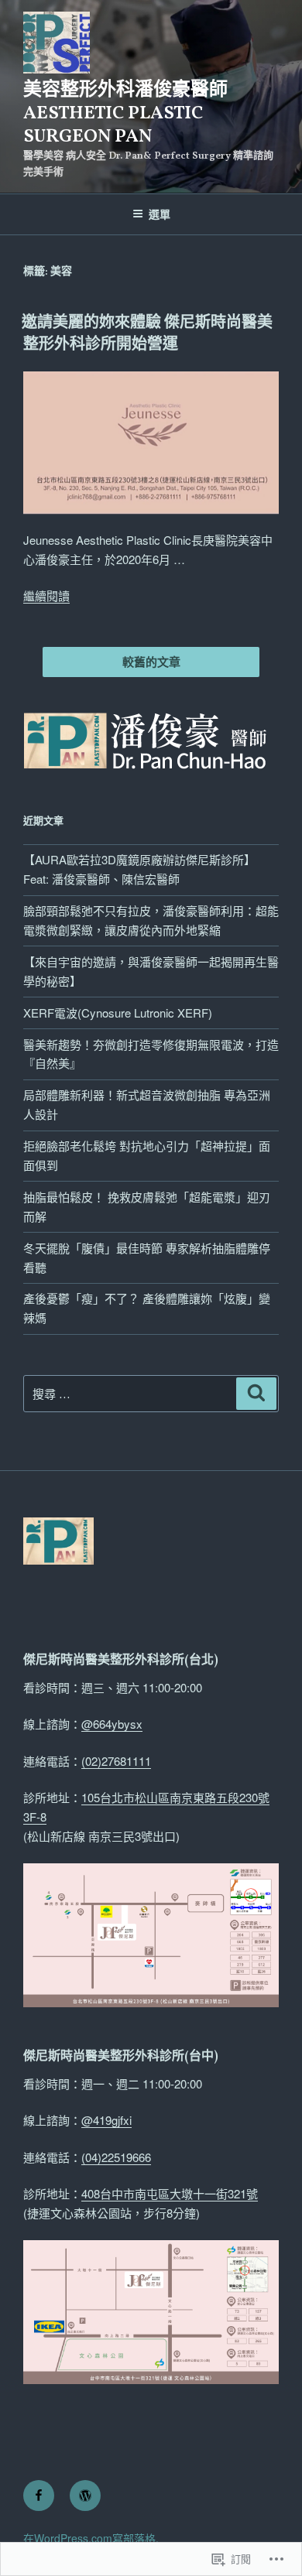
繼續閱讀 (46, 595)
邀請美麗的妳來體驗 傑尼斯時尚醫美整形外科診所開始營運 (147, 334)
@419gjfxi (106, 2120)
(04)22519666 (116, 2157)
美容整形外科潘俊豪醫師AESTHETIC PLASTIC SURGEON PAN (125, 114)
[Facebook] (39, 2496)
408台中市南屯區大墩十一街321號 (170, 2193)
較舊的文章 (151, 662)
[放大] (259, 1883)
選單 (160, 214)
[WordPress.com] (85, 2496)
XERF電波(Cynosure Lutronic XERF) (118, 1013)
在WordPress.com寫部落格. (91, 2538)
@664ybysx (112, 1724)
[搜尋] (256, 1394)
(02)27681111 (116, 1761)
